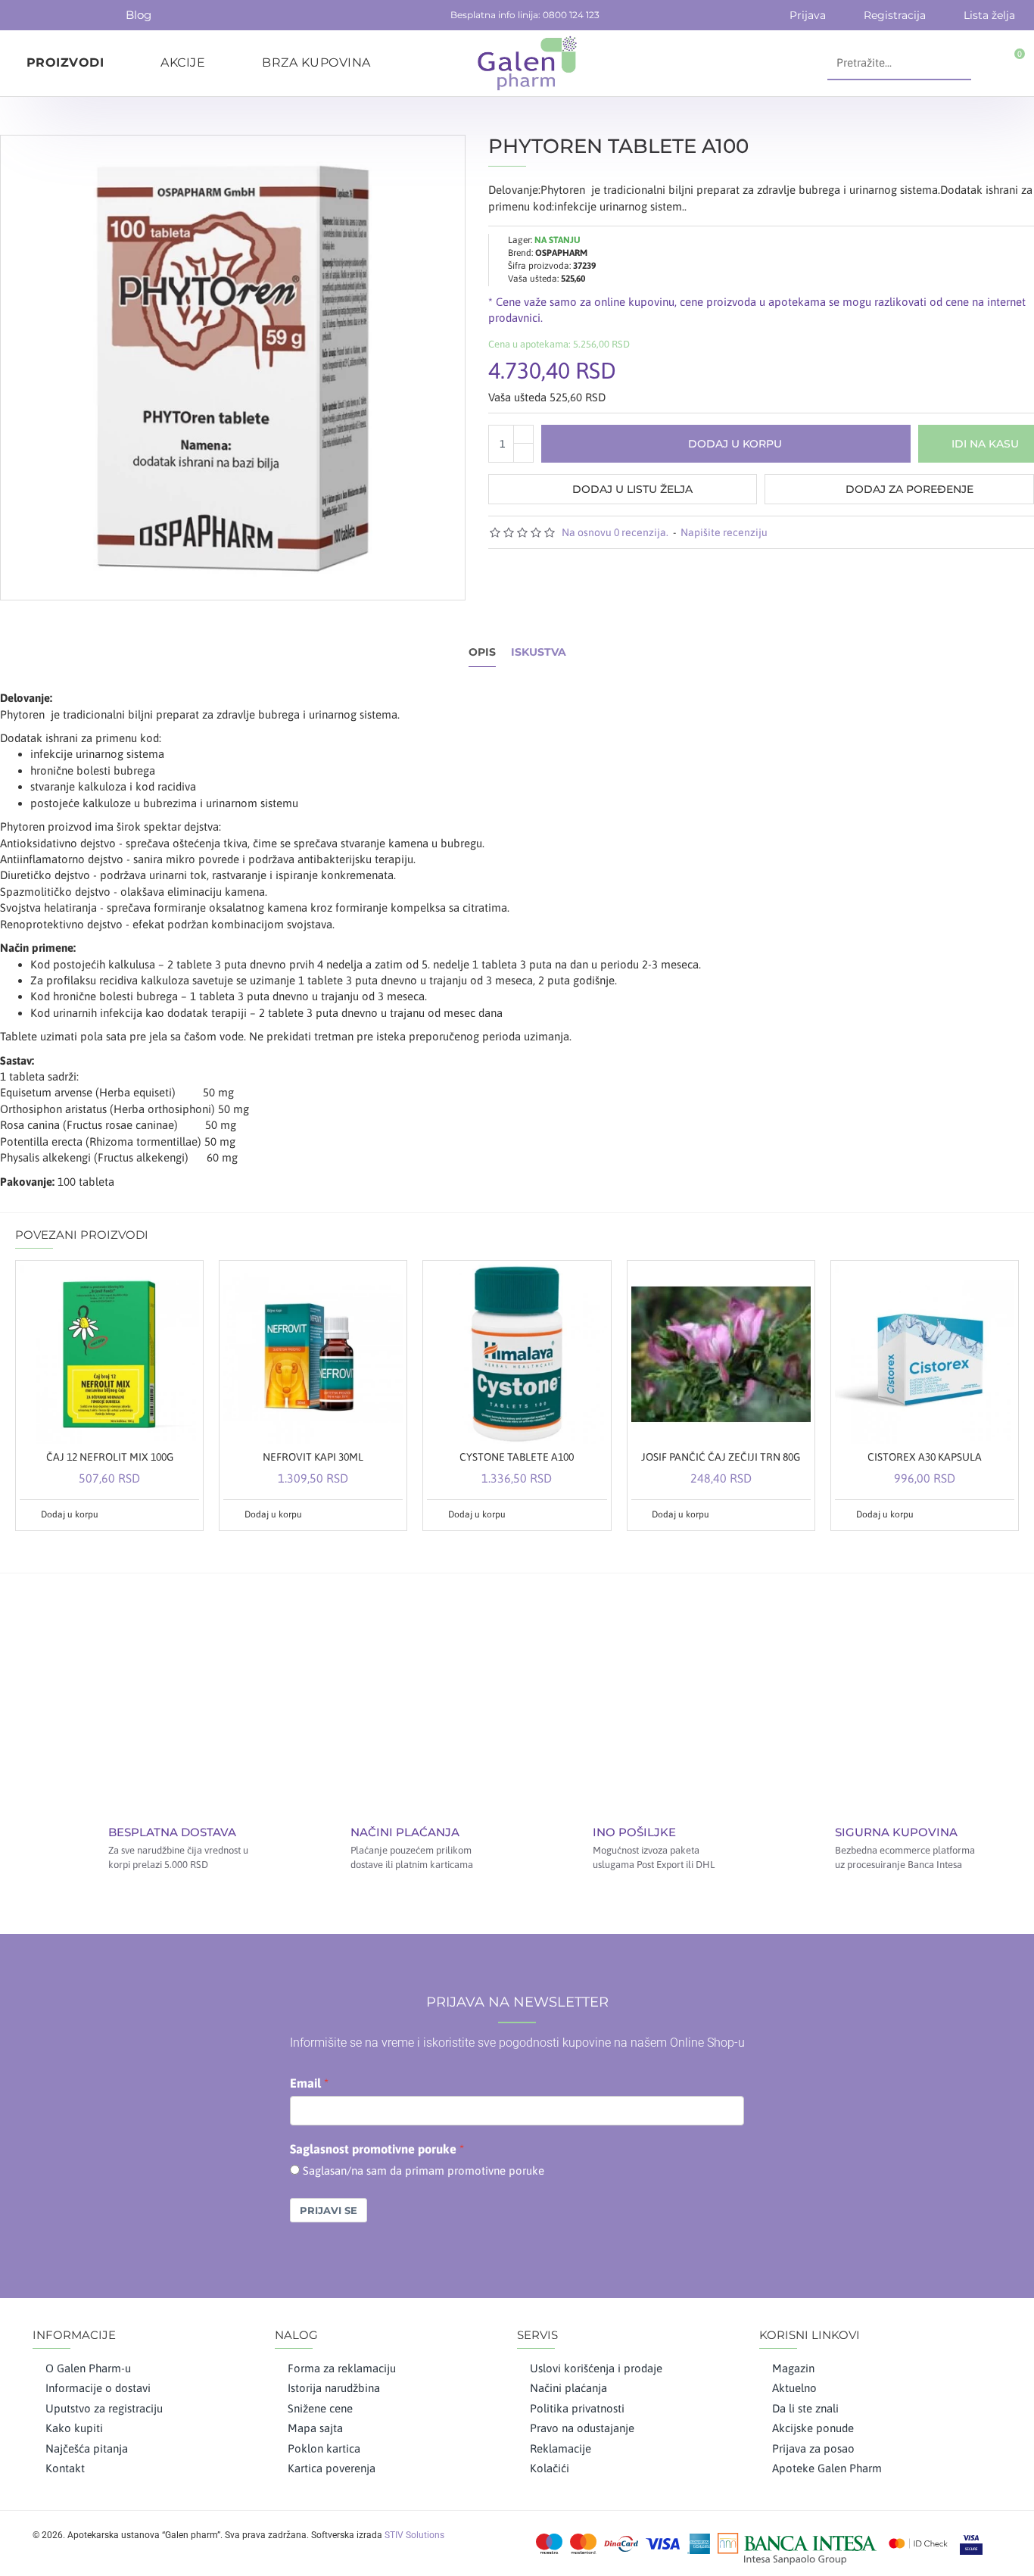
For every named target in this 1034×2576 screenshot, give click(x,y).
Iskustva (539, 652)
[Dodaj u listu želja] (169, 1514)
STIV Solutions (414, 2535)
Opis (482, 652)
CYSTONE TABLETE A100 (517, 1457)
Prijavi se (329, 2210)
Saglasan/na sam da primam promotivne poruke (424, 2171)
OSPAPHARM (561, 253)
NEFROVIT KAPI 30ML (313, 1457)
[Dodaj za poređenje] (186, 1514)
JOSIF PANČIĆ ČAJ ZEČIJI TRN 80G (721, 1457)
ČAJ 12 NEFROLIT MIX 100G (110, 1457)
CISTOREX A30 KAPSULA (925, 1457)
